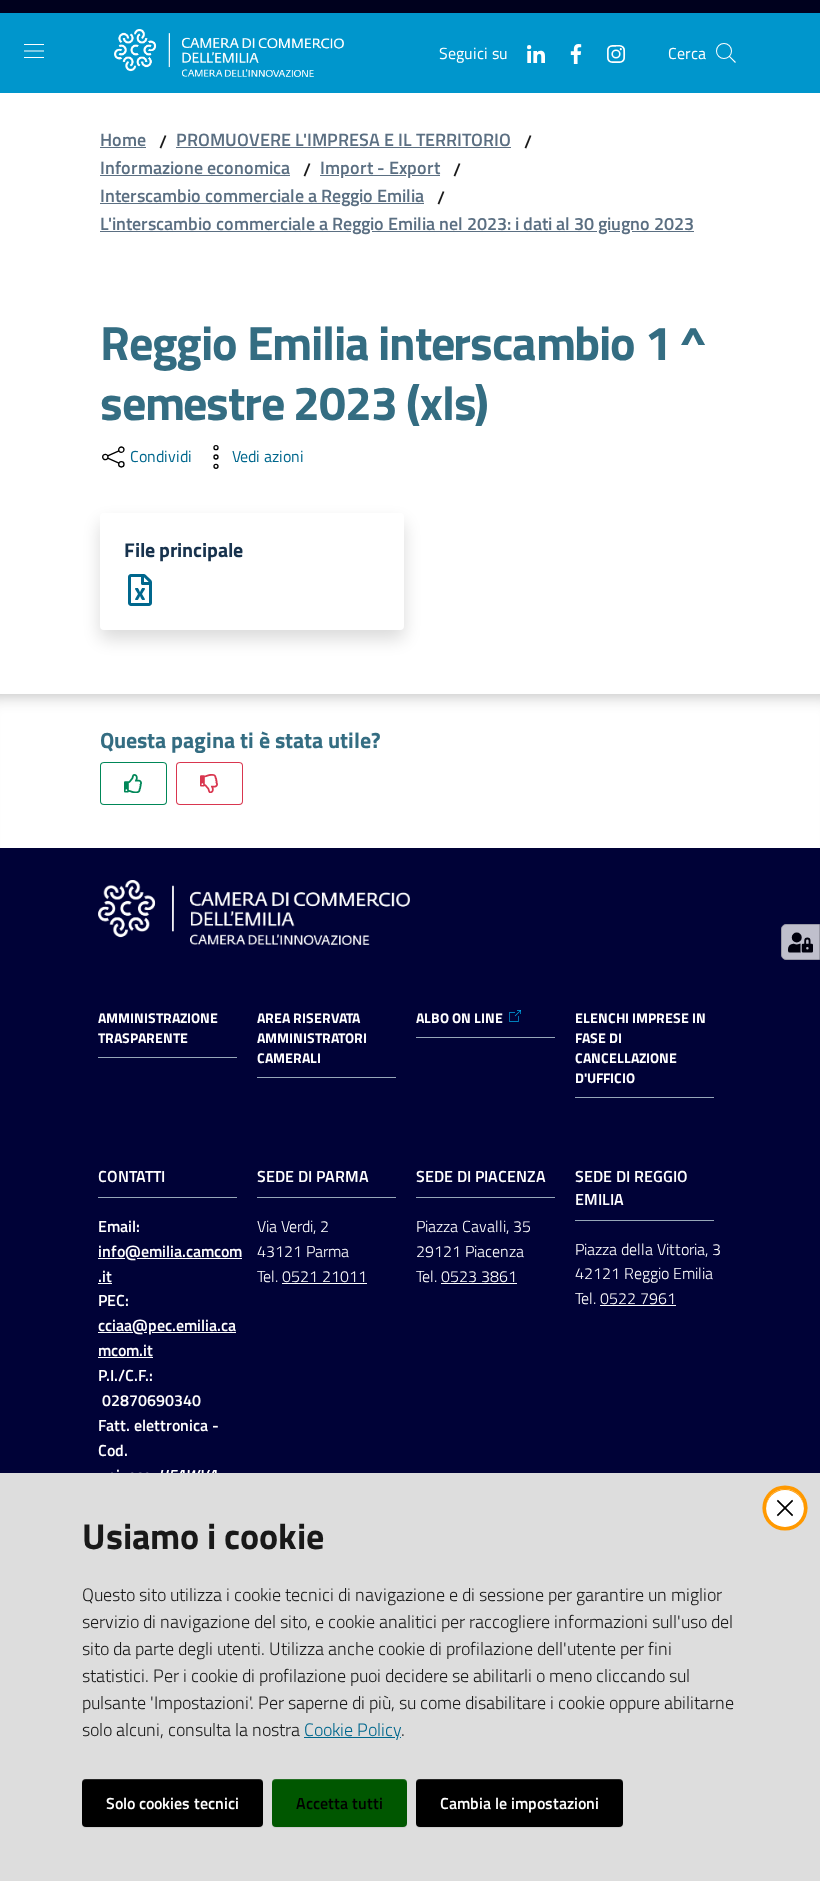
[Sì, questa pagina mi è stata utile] (133, 783)
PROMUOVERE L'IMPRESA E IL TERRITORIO (343, 139)
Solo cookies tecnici (172, 1803)
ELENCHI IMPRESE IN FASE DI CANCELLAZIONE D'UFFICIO (640, 1048)
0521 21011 (324, 1276)
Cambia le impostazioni (519, 1803)
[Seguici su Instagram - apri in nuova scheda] (608, 52)
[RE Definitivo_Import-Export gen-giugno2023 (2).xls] (140, 588)
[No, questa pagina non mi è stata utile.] (209, 783)
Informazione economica (195, 167)
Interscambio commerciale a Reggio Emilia (262, 195)
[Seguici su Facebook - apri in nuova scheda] (568, 52)
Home (123, 139)
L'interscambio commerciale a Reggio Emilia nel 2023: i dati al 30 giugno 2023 (397, 223)
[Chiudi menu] (748, 40)
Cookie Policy (352, 1729)
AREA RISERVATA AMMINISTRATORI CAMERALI (312, 1038)
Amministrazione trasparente (158, 1028)
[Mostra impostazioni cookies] (800, 942)
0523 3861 (479, 1276)
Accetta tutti (339, 1803)
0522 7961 (638, 1298)
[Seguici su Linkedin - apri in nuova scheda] (528, 52)
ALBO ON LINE (459, 1018)
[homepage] (229, 53)
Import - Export (380, 167)
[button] (726, 53)
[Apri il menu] (34, 51)
